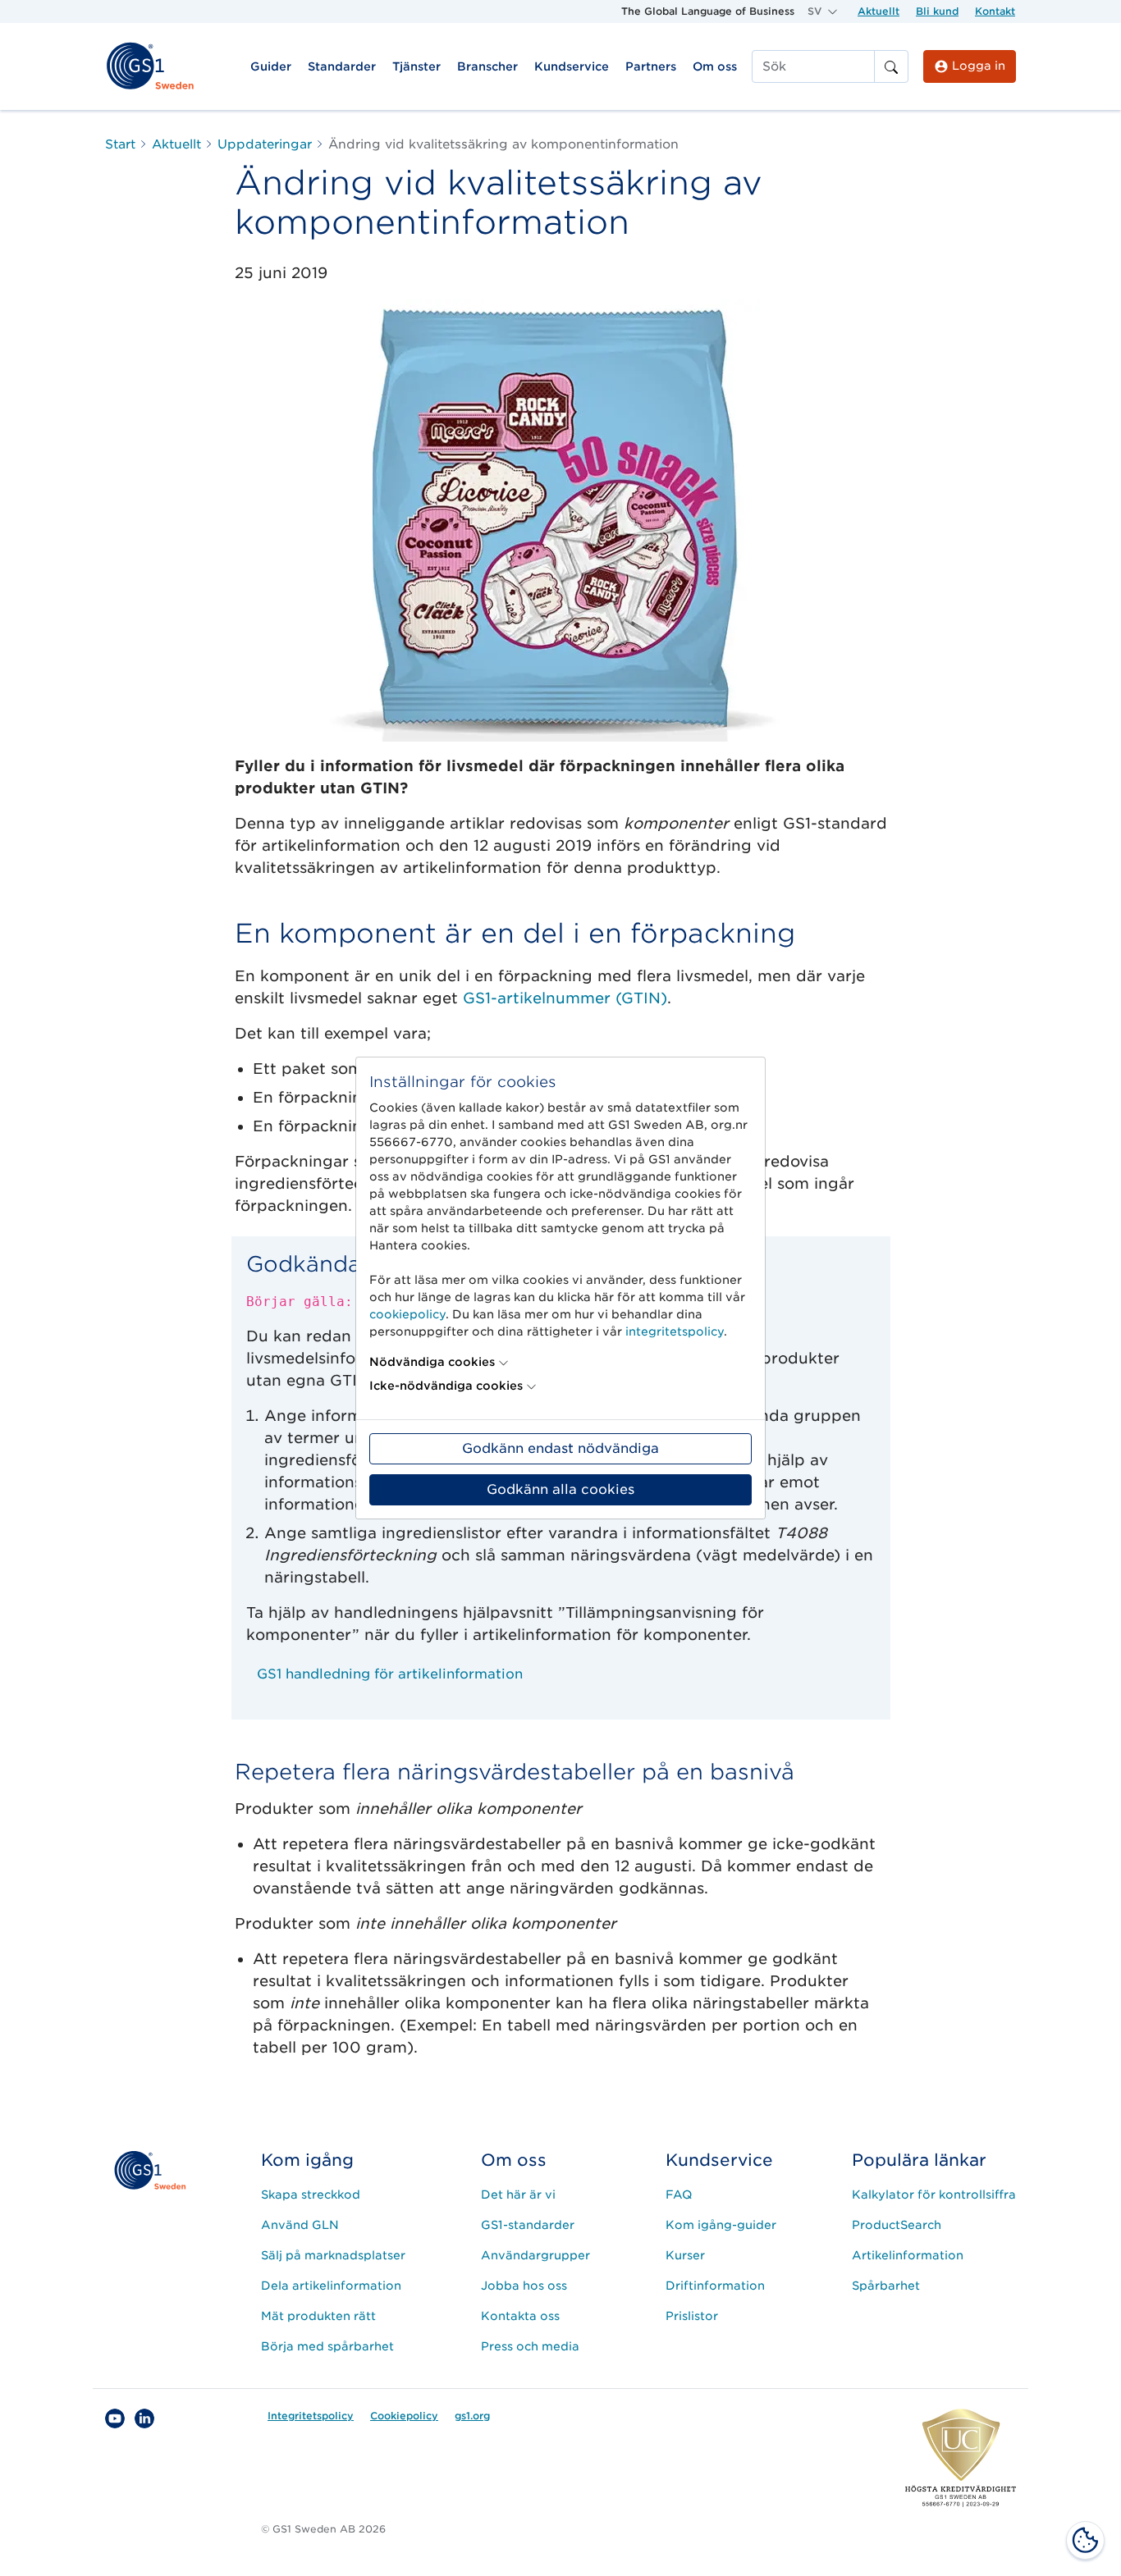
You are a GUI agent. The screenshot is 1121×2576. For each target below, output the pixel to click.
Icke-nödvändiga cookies (446, 1386)
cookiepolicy (407, 1314)
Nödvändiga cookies (432, 1362)
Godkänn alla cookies (560, 1489)
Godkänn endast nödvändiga (560, 1448)
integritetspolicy (675, 1331)
